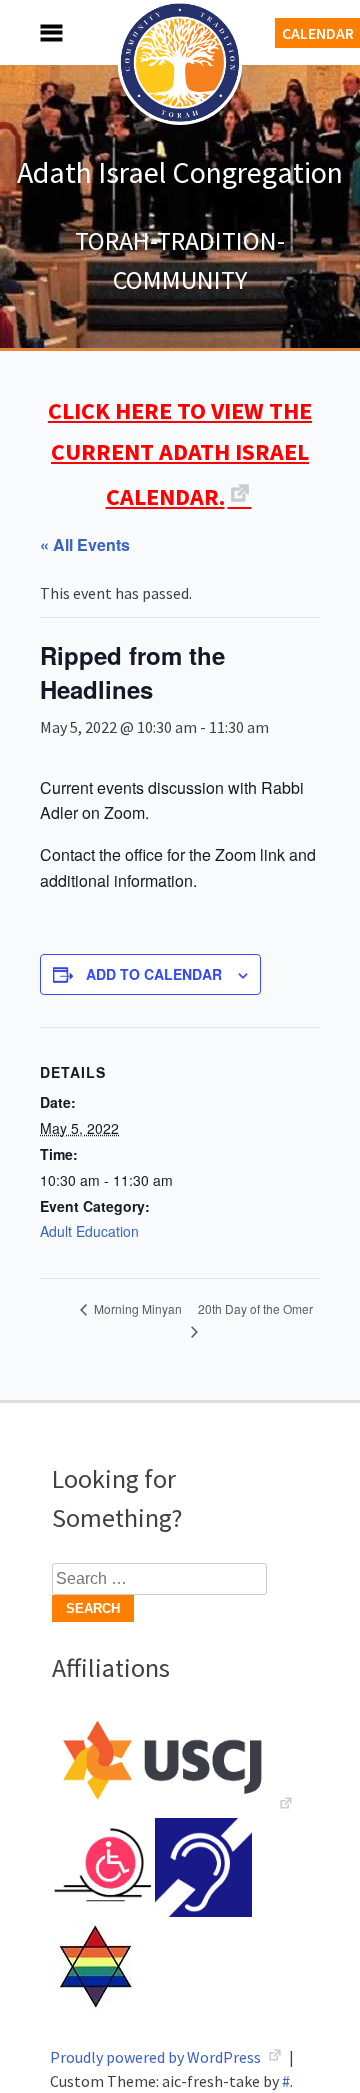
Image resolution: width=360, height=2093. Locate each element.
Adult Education (89, 1231)
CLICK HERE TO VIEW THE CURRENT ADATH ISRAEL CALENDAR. (180, 453)
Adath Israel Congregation (180, 172)
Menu (30, 32)
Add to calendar (154, 974)
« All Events (85, 544)
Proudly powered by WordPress (157, 2057)
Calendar (318, 33)
